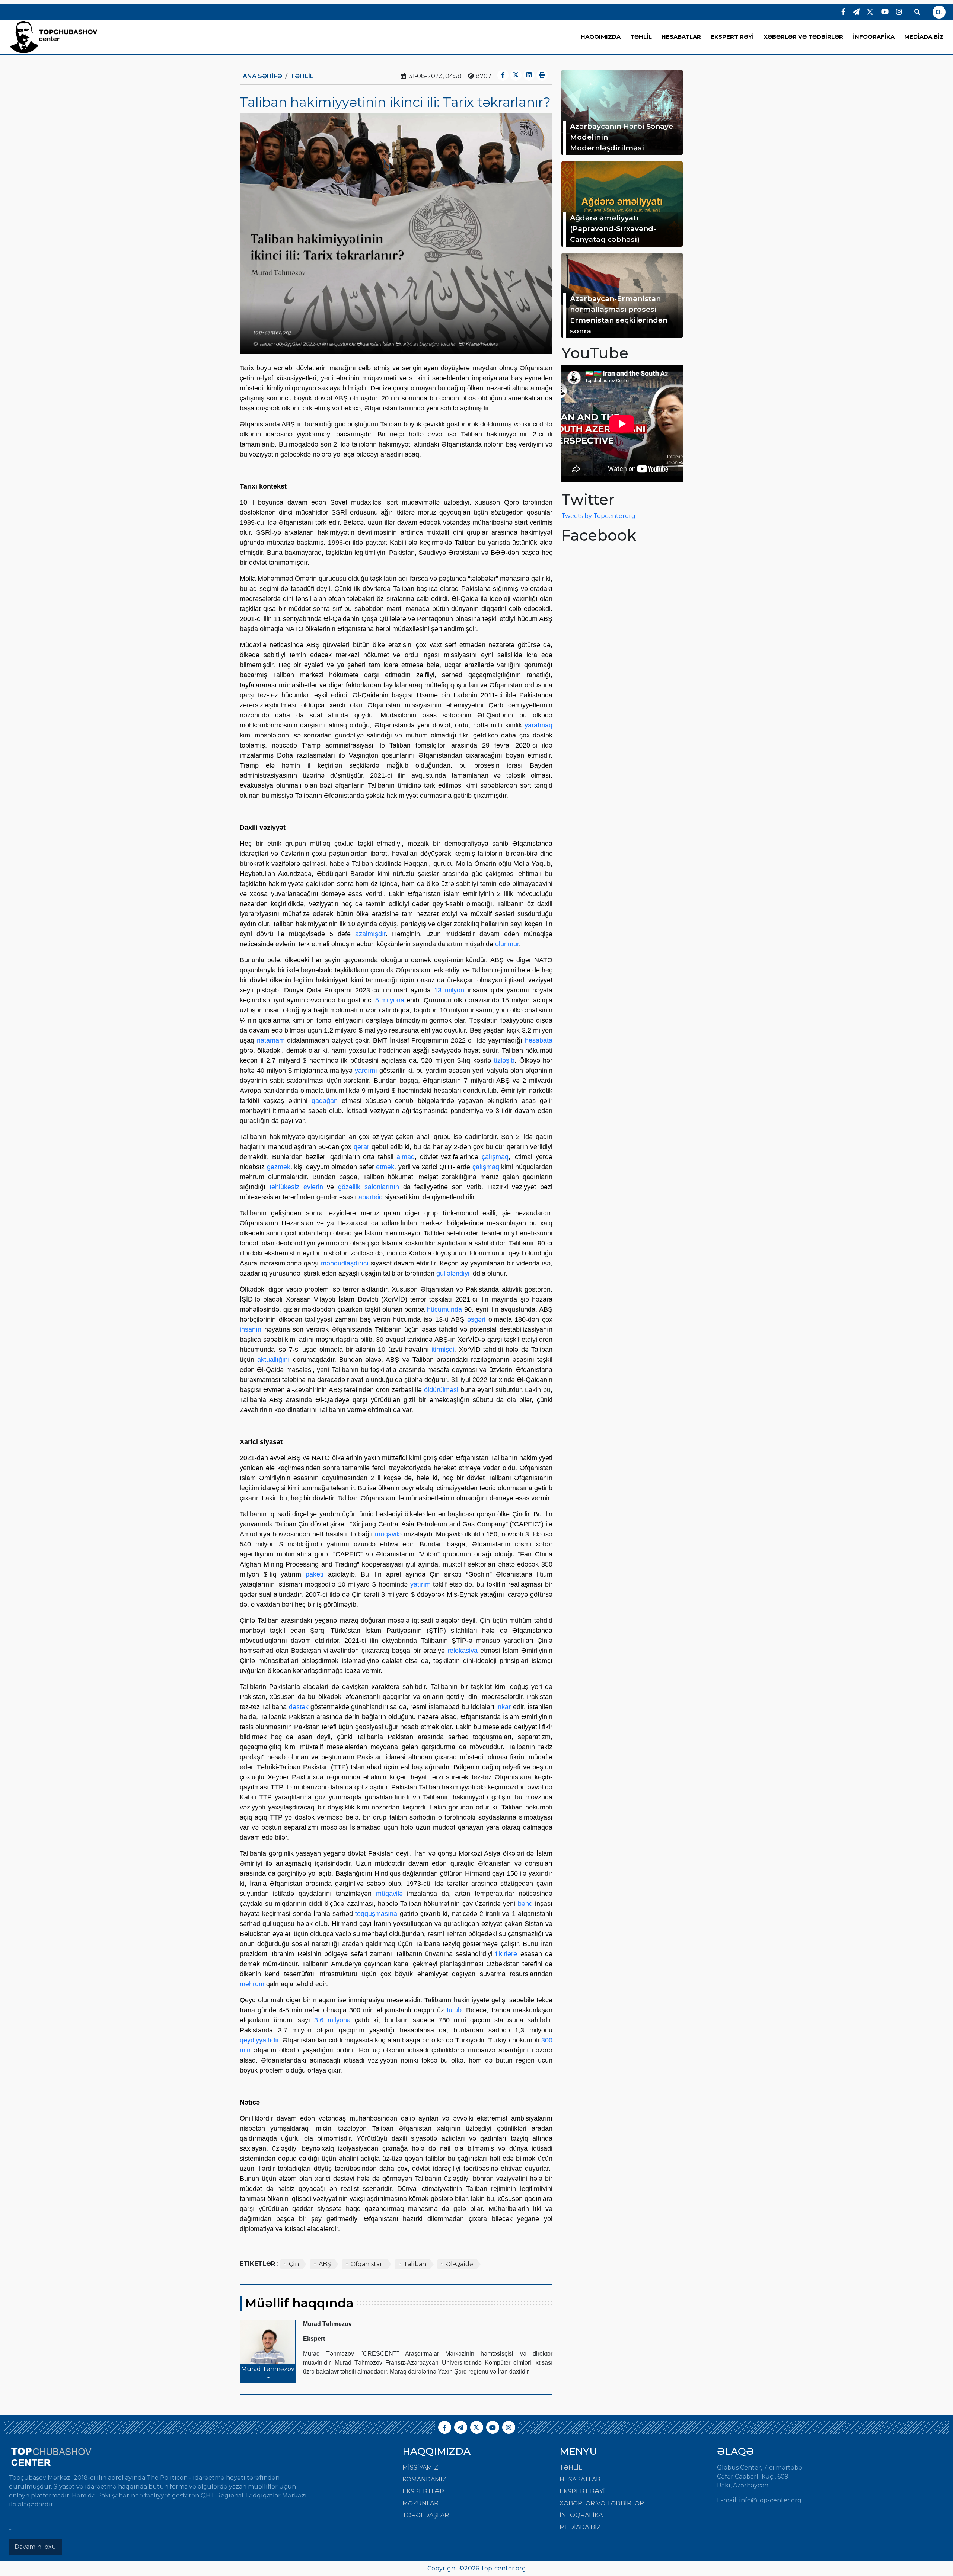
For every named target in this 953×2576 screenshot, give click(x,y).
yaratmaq (538, 725)
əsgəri (476, 1319)
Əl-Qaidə (460, 2264)
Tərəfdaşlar (426, 2515)
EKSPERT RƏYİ (732, 37)
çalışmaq (495, 1157)
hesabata (539, 1040)
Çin (294, 2264)
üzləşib (504, 1060)
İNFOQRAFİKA (874, 37)
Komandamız (424, 2479)
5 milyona (390, 1000)
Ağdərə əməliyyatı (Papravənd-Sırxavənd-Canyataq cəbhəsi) (613, 228)
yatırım (420, 1584)
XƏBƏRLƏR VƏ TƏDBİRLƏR (803, 37)
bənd (525, 1904)
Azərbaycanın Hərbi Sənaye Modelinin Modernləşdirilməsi (621, 137)
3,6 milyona (332, 2020)
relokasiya (463, 1651)
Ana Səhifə (262, 76)
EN (939, 12)
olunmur (507, 944)
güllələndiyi (453, 1273)
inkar (503, 1707)
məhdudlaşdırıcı (345, 1263)
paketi (315, 1574)
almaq (406, 1157)
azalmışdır (370, 934)
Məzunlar (420, 2503)
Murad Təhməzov (268, 2369)
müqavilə (388, 1534)
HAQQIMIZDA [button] (601, 37)
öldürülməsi (441, 1390)
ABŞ (325, 2264)
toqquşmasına (376, 1914)
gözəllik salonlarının (369, 1187)
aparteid (371, 1197)
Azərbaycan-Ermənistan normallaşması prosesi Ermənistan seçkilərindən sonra (619, 314)
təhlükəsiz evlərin (296, 1187)
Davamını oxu (35, 2547)
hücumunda (444, 1309)
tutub (454, 2010)
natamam (271, 1040)
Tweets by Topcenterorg (598, 516)
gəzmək (279, 1167)
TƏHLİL (641, 37)
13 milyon (449, 990)
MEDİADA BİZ (924, 37)
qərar (361, 1147)
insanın (251, 1329)
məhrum (252, 1984)
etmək (385, 1167)
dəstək (299, 1707)
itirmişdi (443, 1350)
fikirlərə (506, 1954)
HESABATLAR (681, 37)
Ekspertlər (423, 2491)
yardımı (366, 1071)
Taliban (415, 2264)
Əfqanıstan (367, 2264)
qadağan (325, 1101)
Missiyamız (420, 2468)
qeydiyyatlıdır (259, 2040)
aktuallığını (273, 1360)
